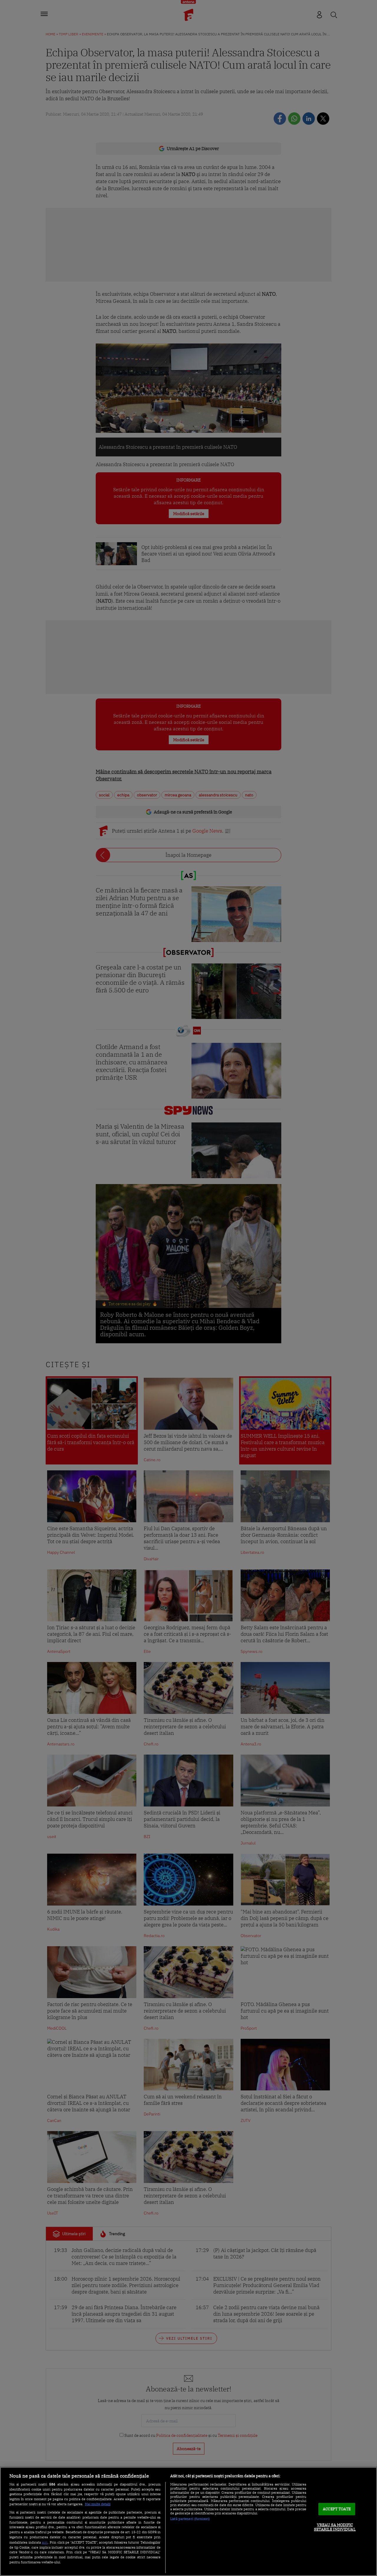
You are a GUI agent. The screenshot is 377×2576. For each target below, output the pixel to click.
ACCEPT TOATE (337, 2509)
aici (45, 2542)
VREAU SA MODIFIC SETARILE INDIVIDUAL (335, 2527)
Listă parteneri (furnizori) (190, 2519)
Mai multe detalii (98, 2504)
